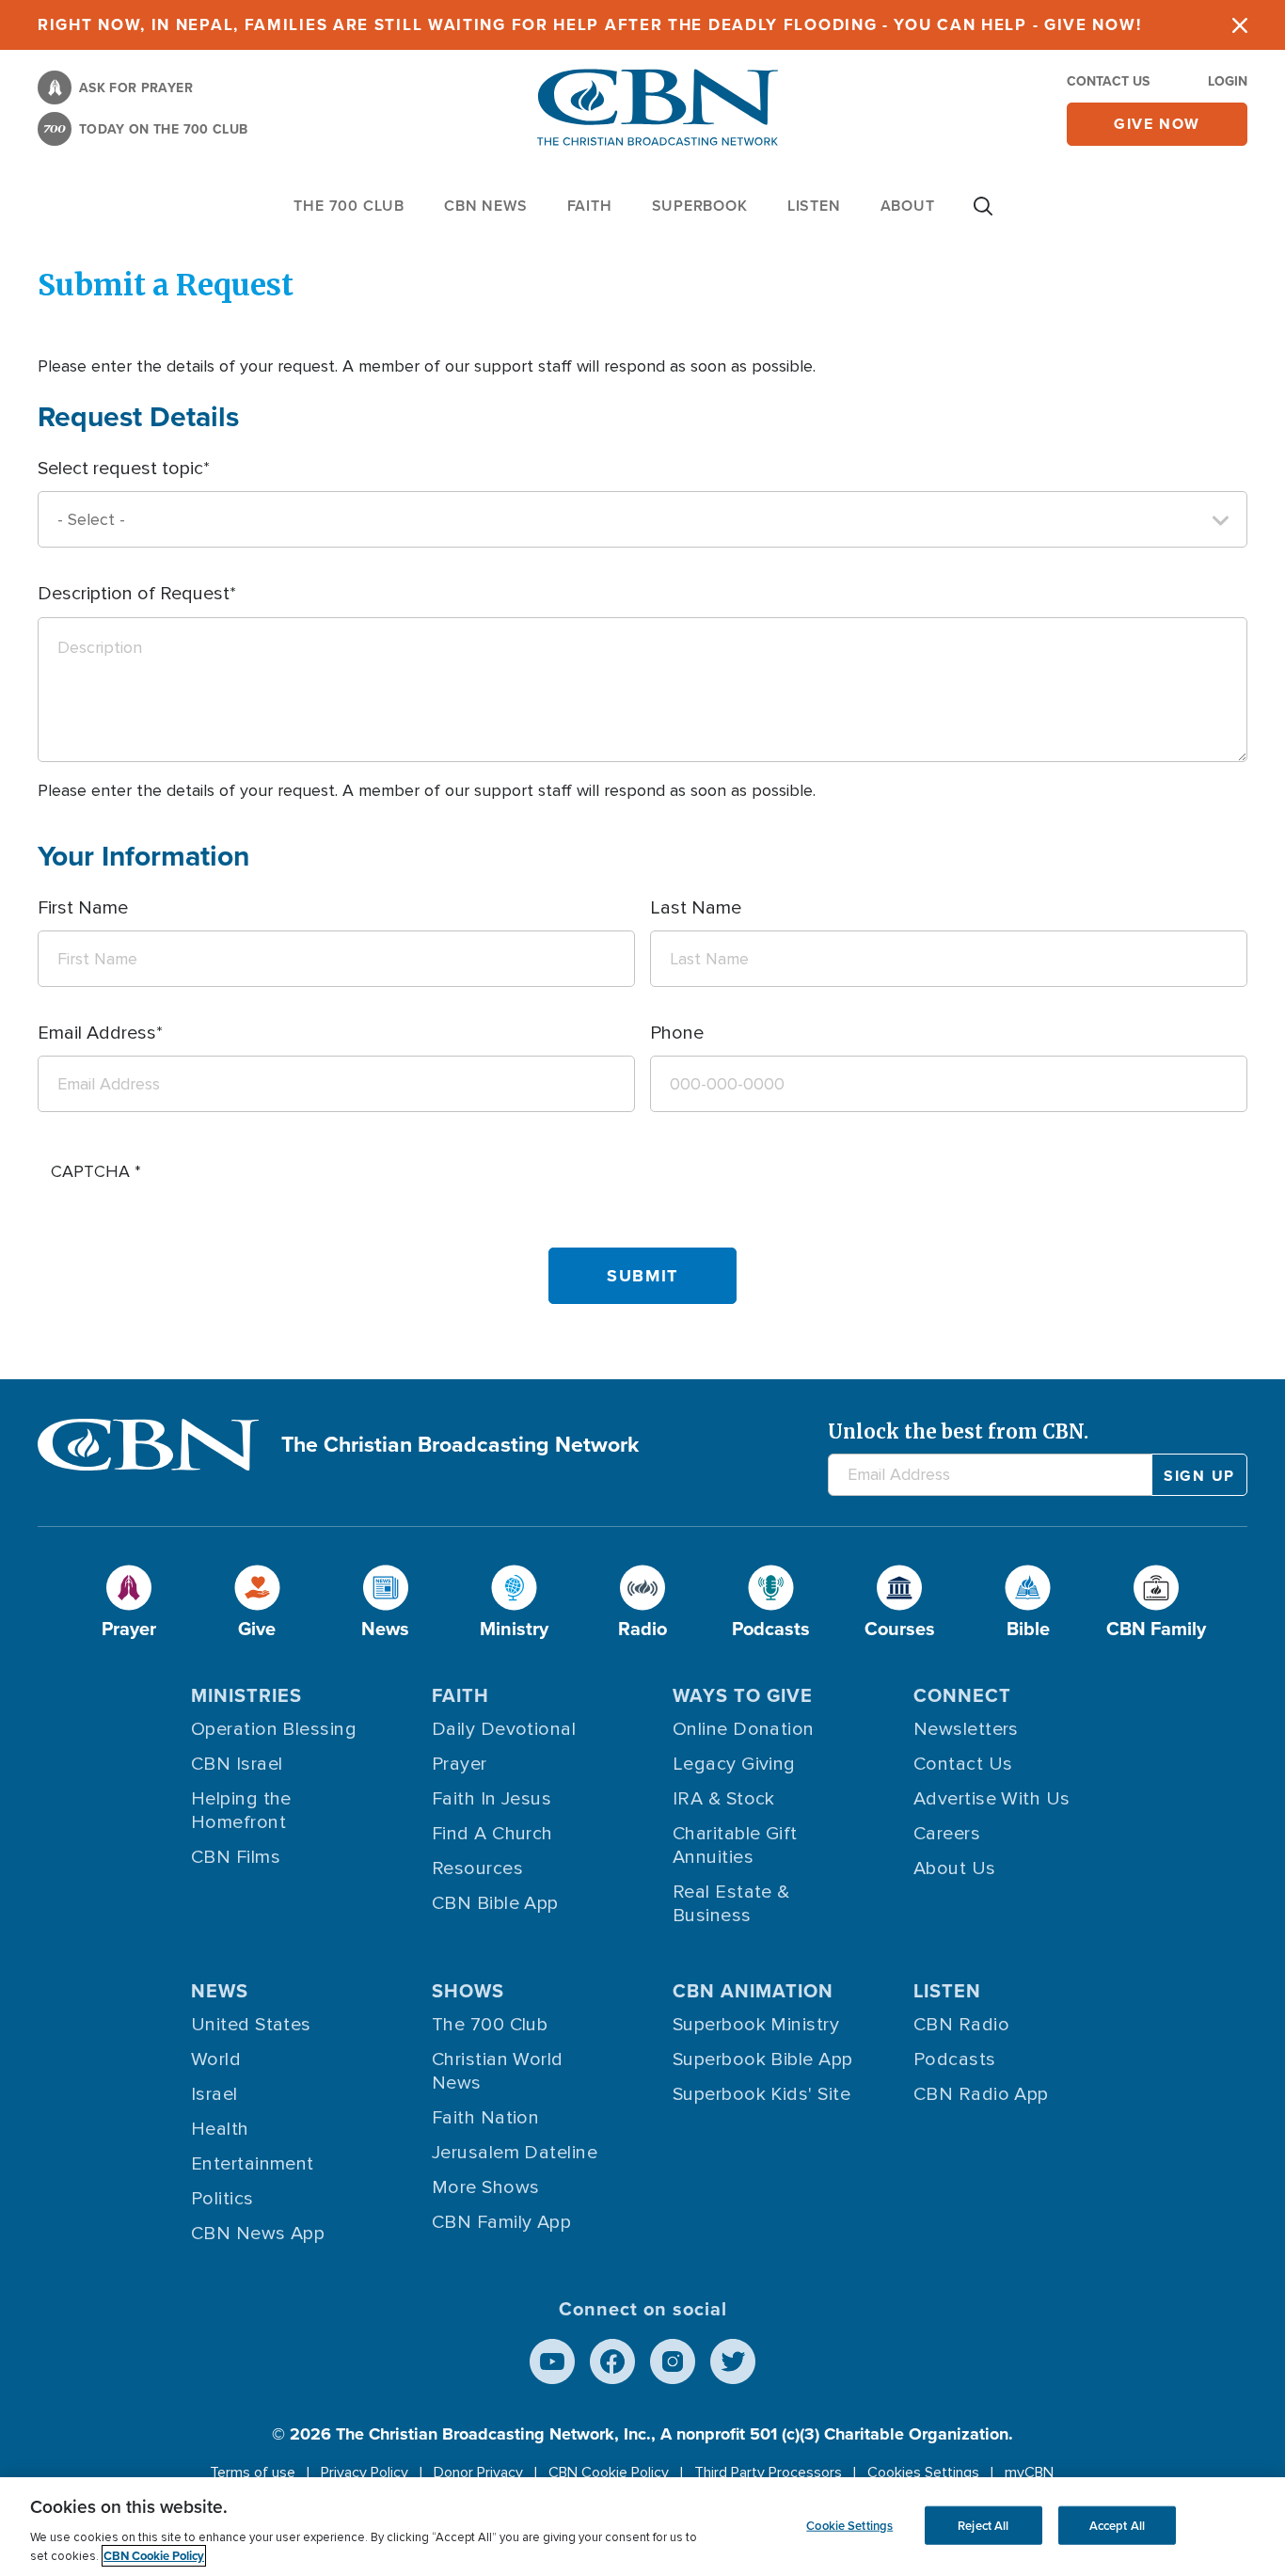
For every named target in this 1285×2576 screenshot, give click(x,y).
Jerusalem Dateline (515, 2153)
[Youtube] (552, 2361)
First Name (83, 908)
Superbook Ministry (756, 2025)
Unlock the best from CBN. (958, 1431)
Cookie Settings (849, 2525)
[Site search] (983, 215)
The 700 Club (349, 206)
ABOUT (908, 206)
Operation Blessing (274, 1729)
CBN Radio (961, 2025)
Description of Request (134, 594)
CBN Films (236, 1857)
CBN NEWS (485, 206)
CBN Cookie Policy (609, 2473)
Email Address (97, 1033)
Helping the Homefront (241, 1811)
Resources (477, 1868)
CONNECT (962, 1695)
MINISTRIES (246, 1695)
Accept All (1117, 2525)
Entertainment (253, 2164)
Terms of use (253, 2473)
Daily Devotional (504, 1729)
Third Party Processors (768, 2473)
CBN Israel (237, 1764)
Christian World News (498, 2071)
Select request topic (120, 469)
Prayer (460, 1764)
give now (1157, 124)
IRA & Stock (724, 1799)
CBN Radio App (981, 2094)
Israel (214, 2094)
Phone (677, 1033)
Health (220, 2129)
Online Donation (744, 1729)
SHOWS (468, 1991)
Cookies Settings (923, 2473)
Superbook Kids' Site (761, 2094)
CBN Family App (501, 2222)
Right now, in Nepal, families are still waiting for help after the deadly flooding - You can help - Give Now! (589, 25)
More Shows (486, 2187)
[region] (642, 2527)
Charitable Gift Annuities (735, 1845)
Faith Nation (485, 2118)
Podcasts (955, 2059)
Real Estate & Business (731, 1904)
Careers (947, 1834)
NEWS (220, 1991)
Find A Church (492, 1834)
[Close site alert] (1240, 25)
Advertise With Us (992, 1799)
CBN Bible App (495, 1903)
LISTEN (814, 206)
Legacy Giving (734, 1764)
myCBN (1029, 2473)
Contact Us (1108, 81)
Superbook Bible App (763, 2059)
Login (1228, 81)
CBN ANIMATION (753, 1991)
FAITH (590, 206)
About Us (955, 1868)
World (216, 2059)
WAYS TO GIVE (743, 1695)
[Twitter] (733, 2361)
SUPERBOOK (700, 206)
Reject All (983, 2525)
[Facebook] (612, 2361)
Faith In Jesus (492, 1799)
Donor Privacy (478, 2473)
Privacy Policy (365, 2473)
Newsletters (966, 1729)
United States (251, 2025)
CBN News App (258, 2234)
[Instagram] (673, 2361)
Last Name (696, 908)
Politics (222, 2199)
